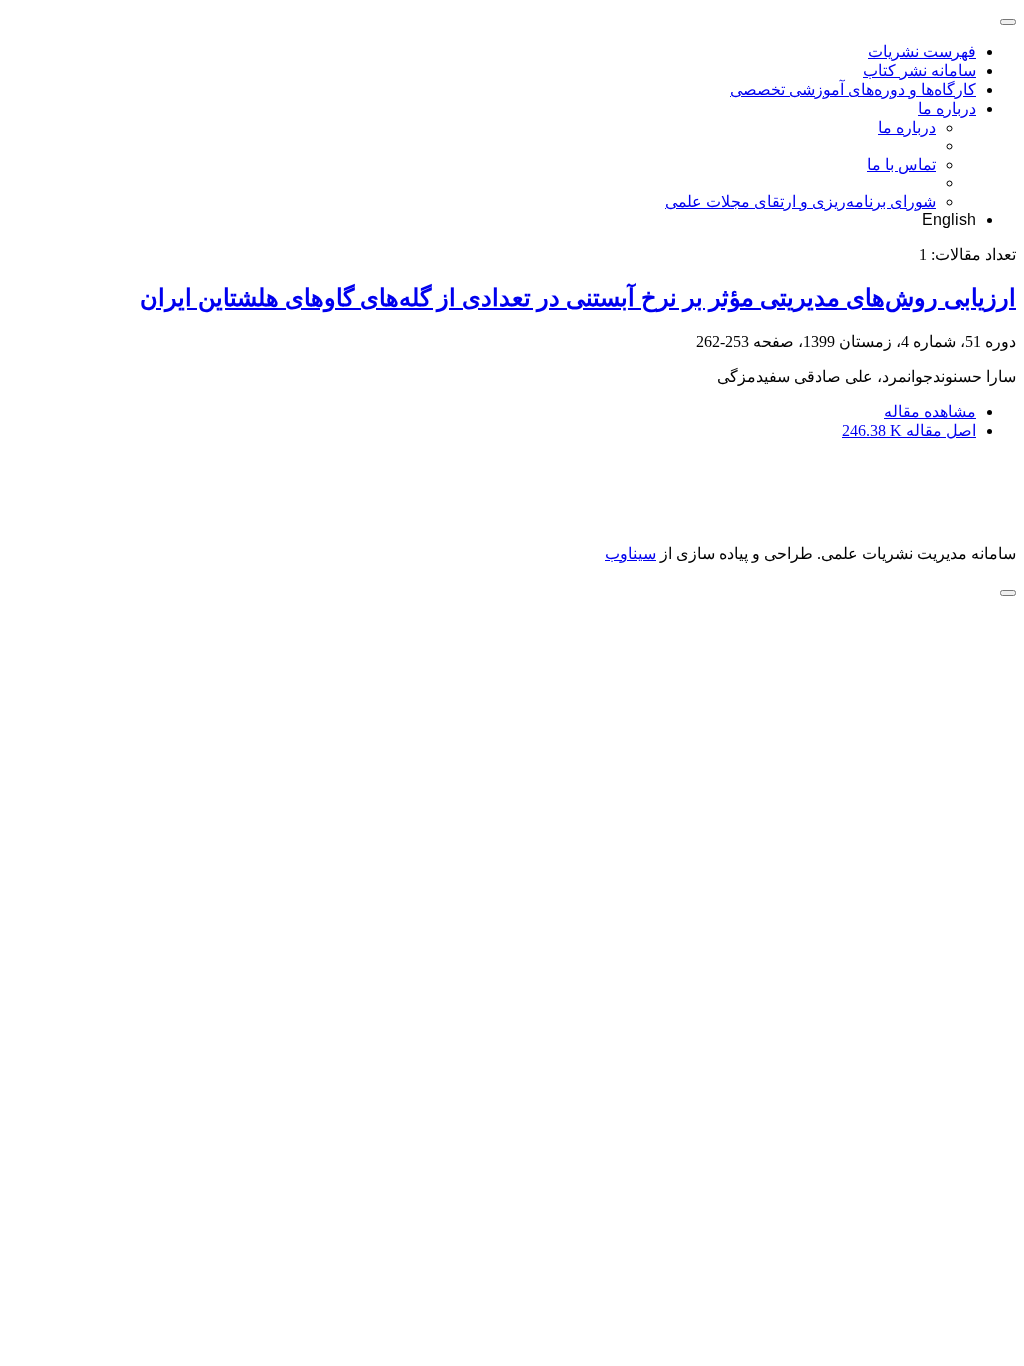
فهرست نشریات (922, 51)
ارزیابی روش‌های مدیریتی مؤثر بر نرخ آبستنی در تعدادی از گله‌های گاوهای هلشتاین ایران (578, 298)
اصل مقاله (909, 430)
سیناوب (630, 553)
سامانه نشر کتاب (919, 70)
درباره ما (947, 108)
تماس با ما (901, 164)
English (949, 219)
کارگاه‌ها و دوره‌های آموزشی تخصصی (853, 89)
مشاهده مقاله (930, 411)
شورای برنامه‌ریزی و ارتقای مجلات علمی (800, 201)
